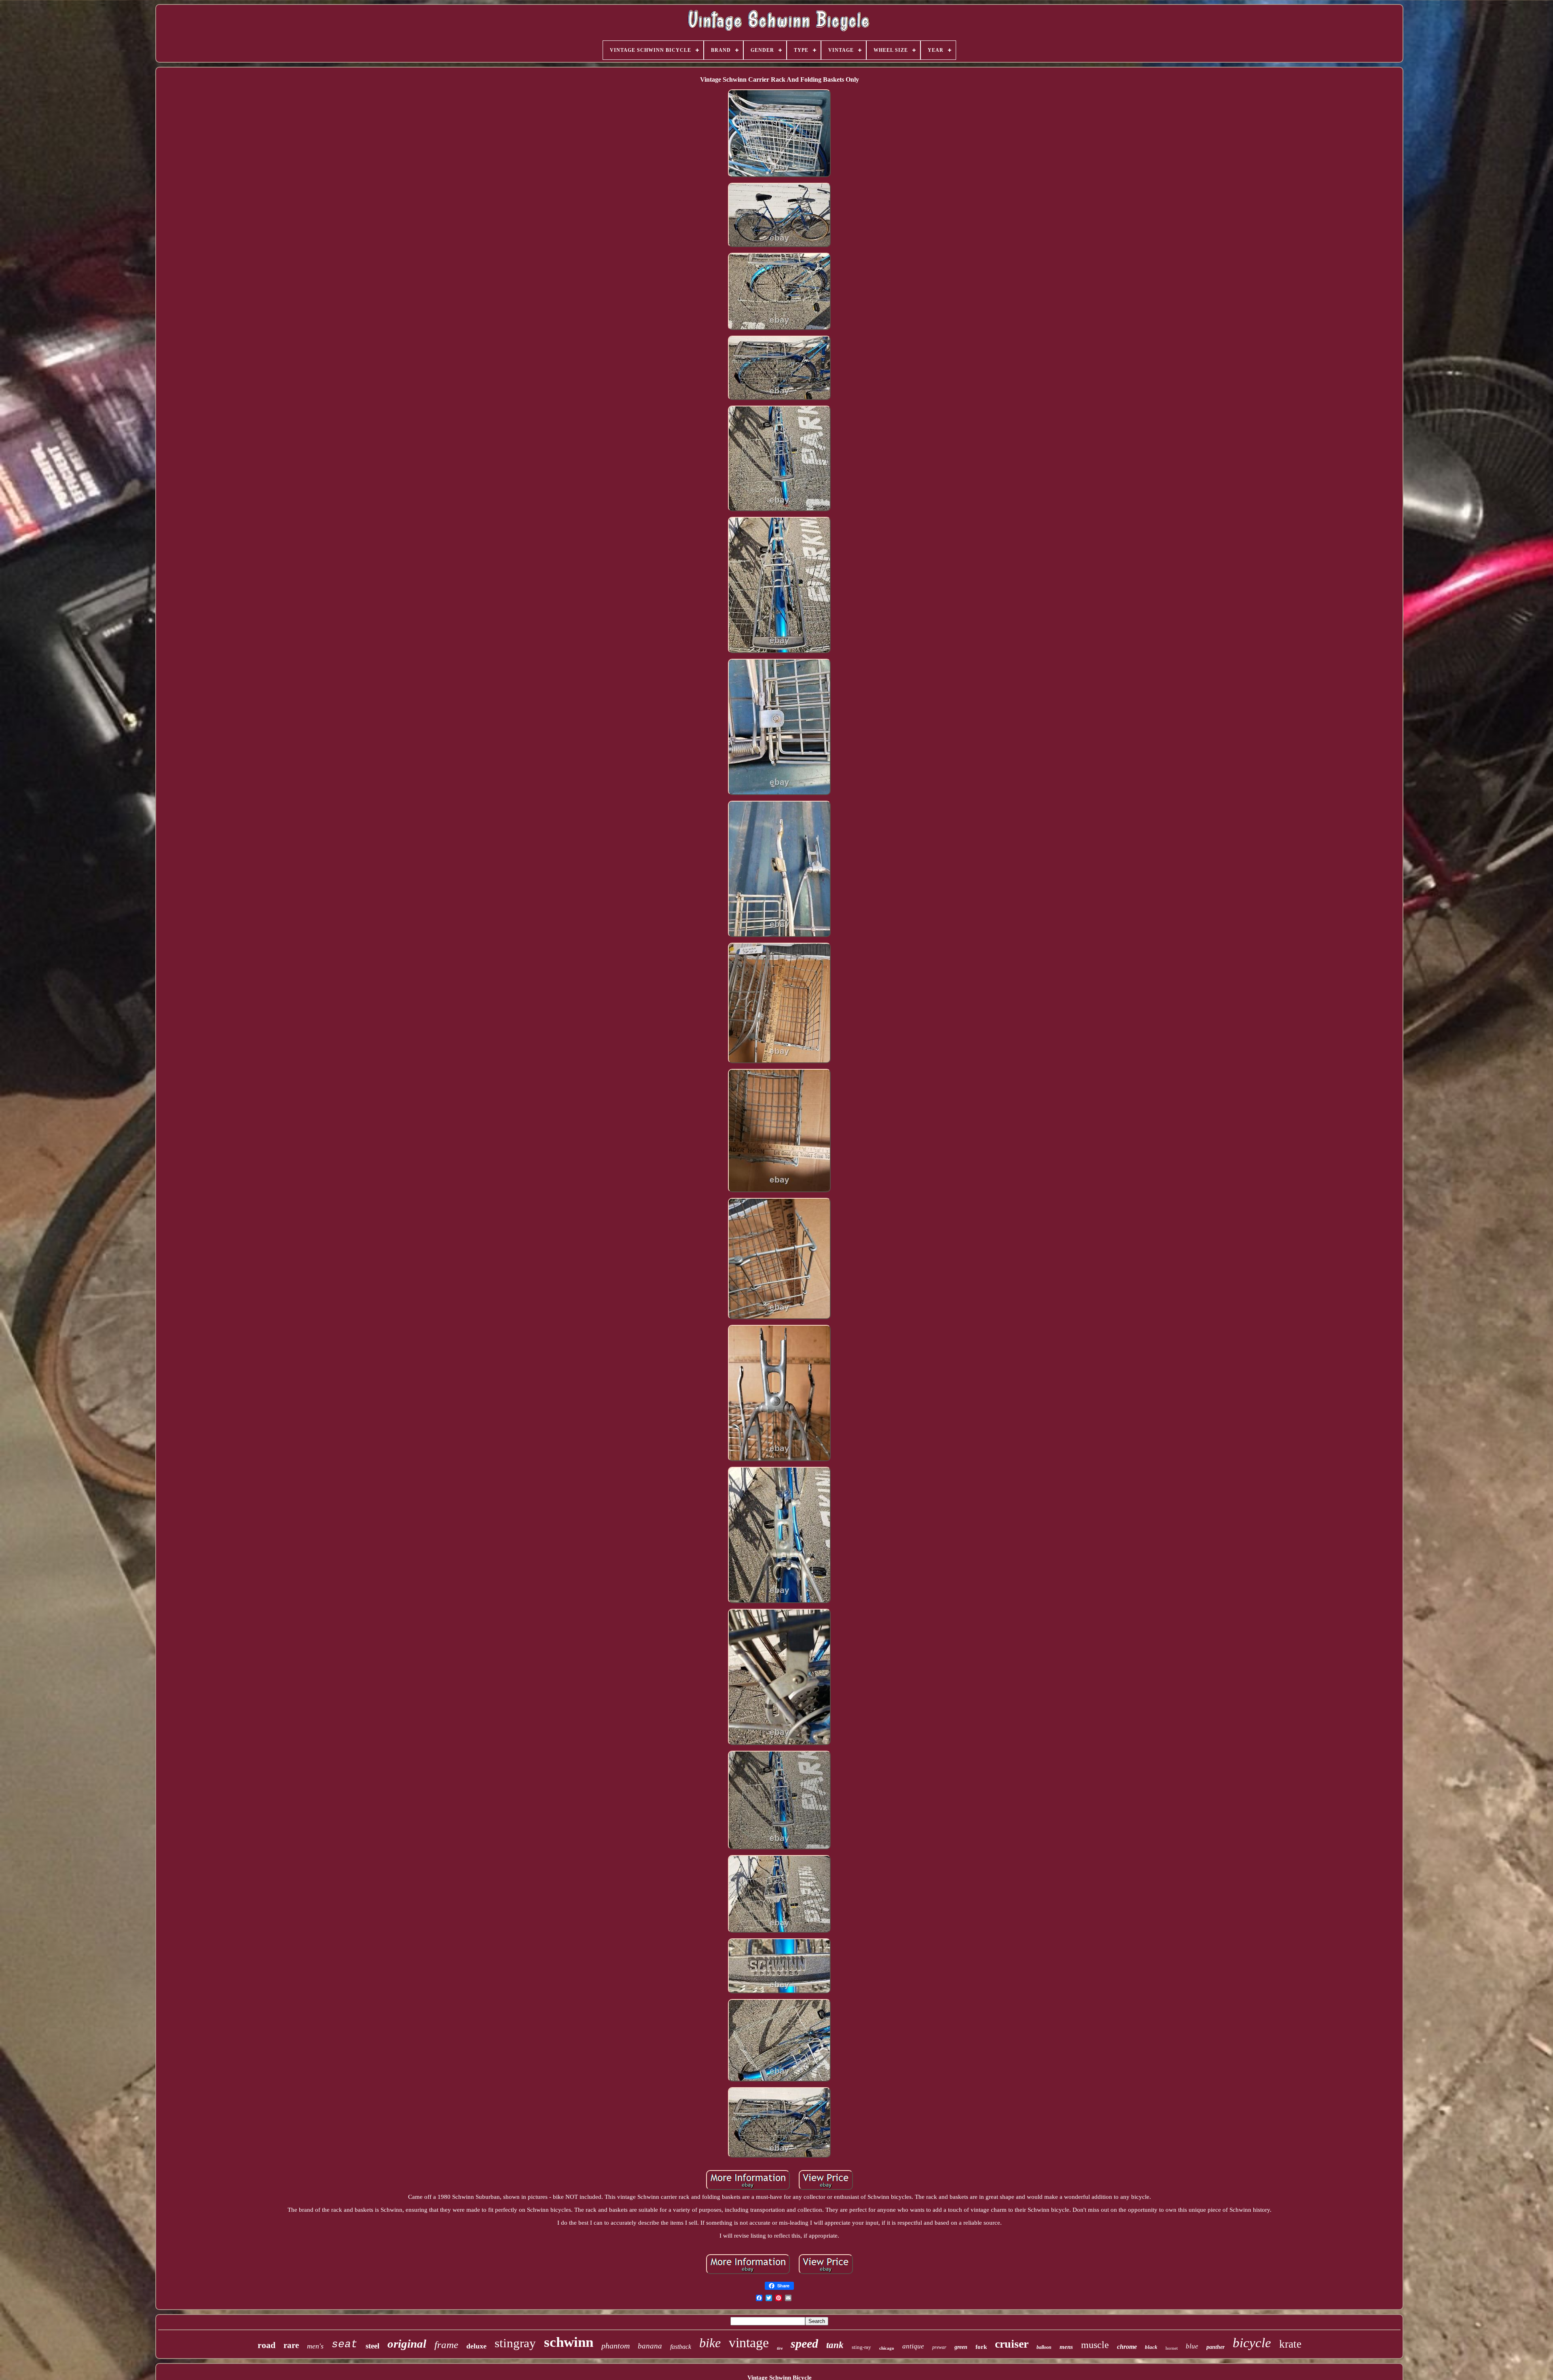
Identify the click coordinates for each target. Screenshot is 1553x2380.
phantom (616, 2346)
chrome (1127, 2347)
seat (345, 2344)
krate (1290, 2344)
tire (780, 2348)
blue (1192, 2346)
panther (1216, 2347)
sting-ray (861, 2347)
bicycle (1252, 2343)
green (961, 2347)
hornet (1172, 2348)
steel (372, 2346)
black (1151, 2347)
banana (650, 2346)
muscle (1095, 2345)
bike (710, 2343)
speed (804, 2343)
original (407, 2344)
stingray (515, 2343)
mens (1066, 2347)
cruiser (1012, 2344)
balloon (1044, 2347)
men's (315, 2346)
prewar (939, 2347)
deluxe (476, 2346)
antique (913, 2346)
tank (835, 2345)
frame (446, 2345)
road (267, 2345)
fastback (681, 2347)
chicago (887, 2348)
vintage (749, 2343)
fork (981, 2347)
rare (291, 2345)
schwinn (569, 2342)
